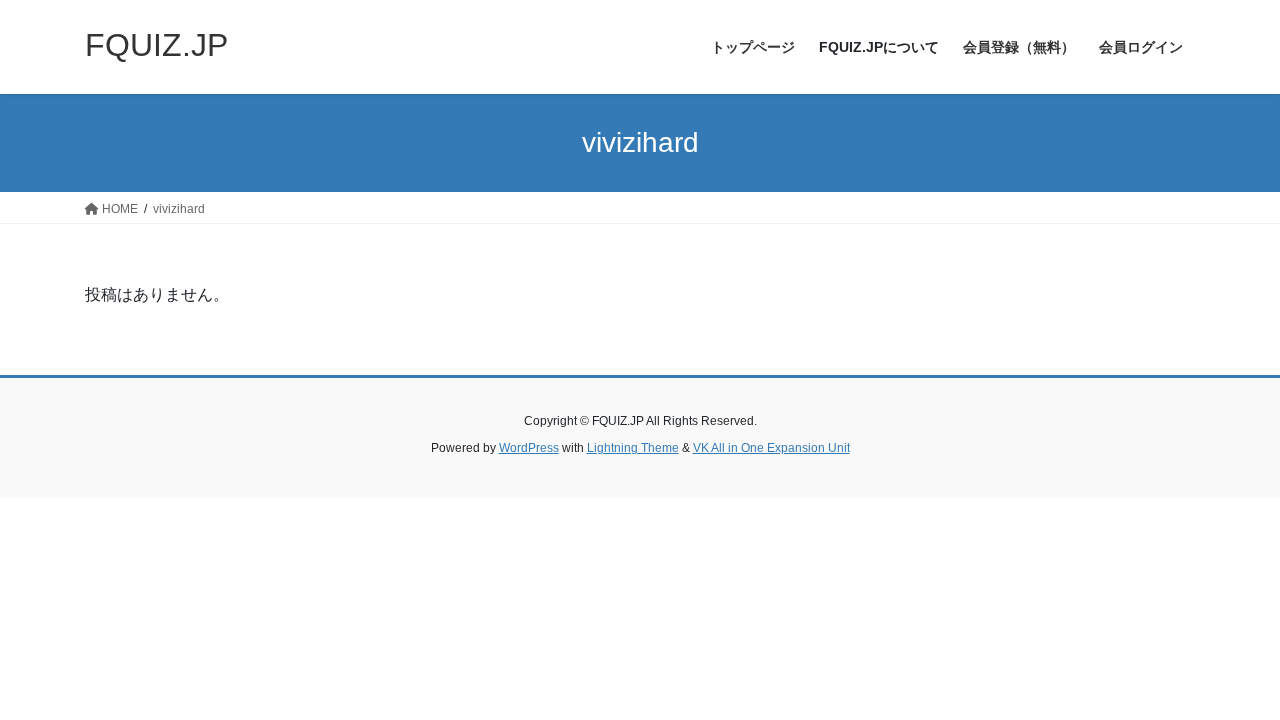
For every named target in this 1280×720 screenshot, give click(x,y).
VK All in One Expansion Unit (771, 448)
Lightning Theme (633, 448)
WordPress (529, 448)
